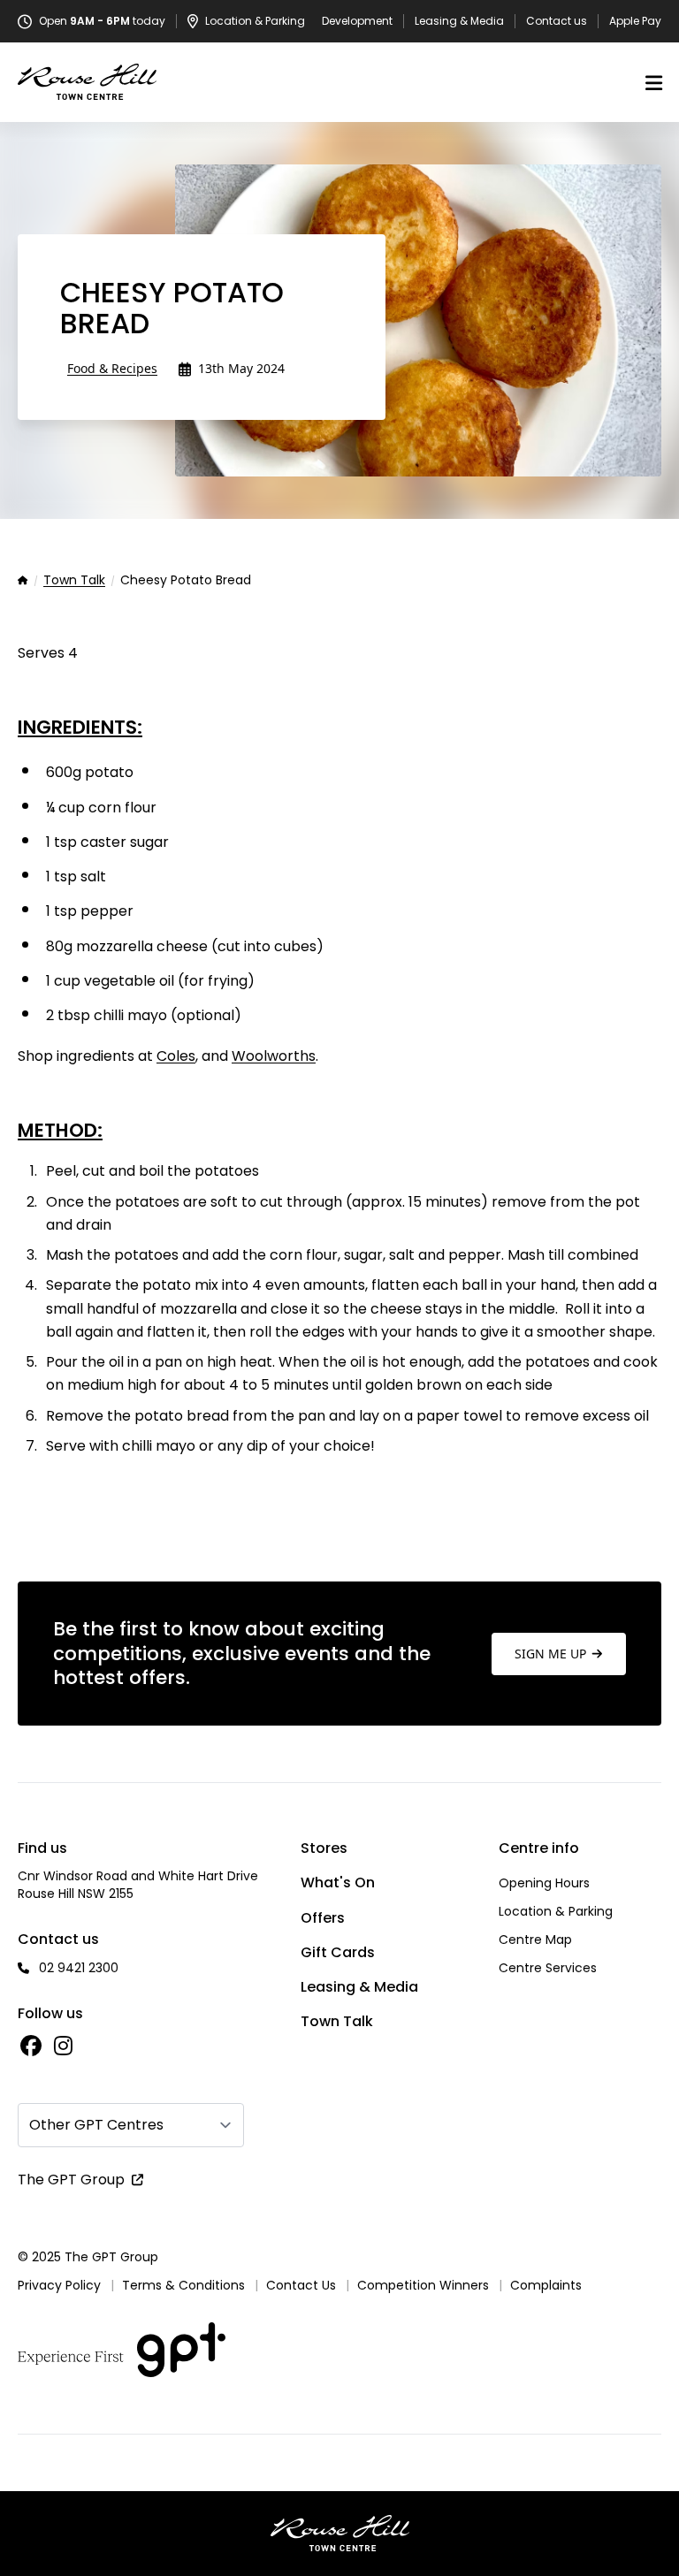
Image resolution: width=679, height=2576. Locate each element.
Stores (324, 1848)
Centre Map (535, 1940)
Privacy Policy (59, 2285)
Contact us (557, 21)
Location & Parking (556, 1911)
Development (357, 21)
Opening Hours (544, 1883)
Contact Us (301, 2285)
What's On (338, 1882)
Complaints (546, 2285)
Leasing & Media (459, 21)
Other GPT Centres (96, 2125)
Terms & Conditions (183, 2285)
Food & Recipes (112, 368)
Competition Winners (423, 2285)
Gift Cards (338, 1952)
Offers (323, 1918)
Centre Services (548, 1968)
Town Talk (74, 581)
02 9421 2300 (79, 1968)
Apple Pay (635, 21)
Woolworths (274, 1056)
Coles (176, 1056)
